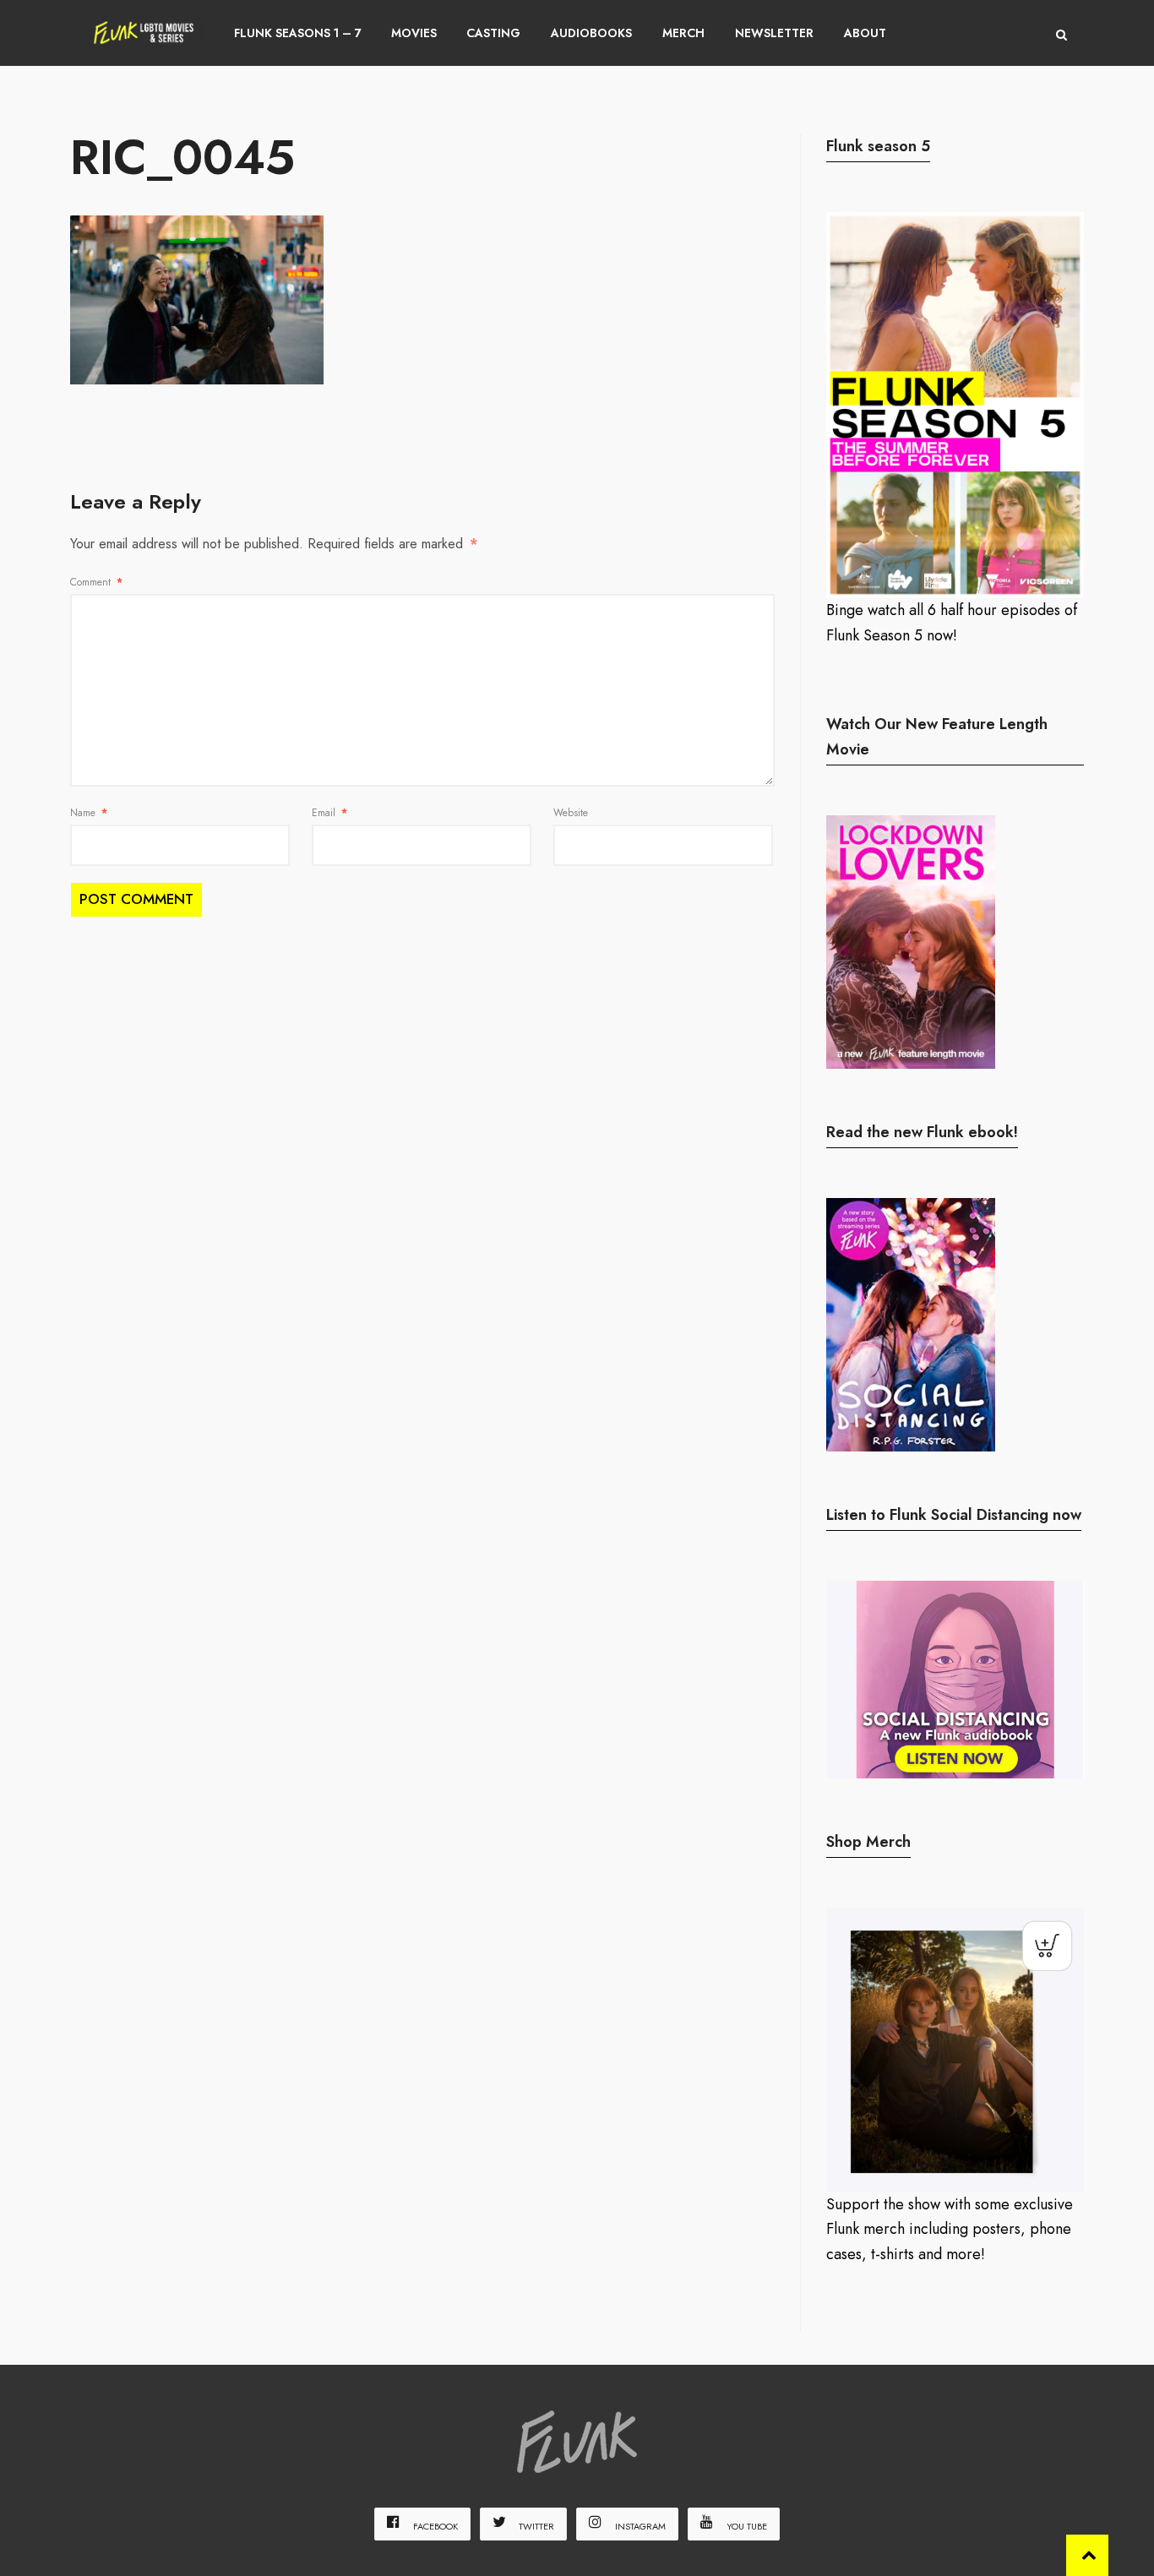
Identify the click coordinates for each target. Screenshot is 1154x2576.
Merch (683, 33)
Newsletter (774, 33)
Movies (414, 33)
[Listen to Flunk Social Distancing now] (955, 1679)
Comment (96, 582)
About (865, 33)
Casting (493, 33)
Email (329, 813)
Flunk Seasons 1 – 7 (298, 33)
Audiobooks (591, 33)
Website (571, 813)
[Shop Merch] (955, 2050)
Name (89, 813)
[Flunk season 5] (955, 405)
